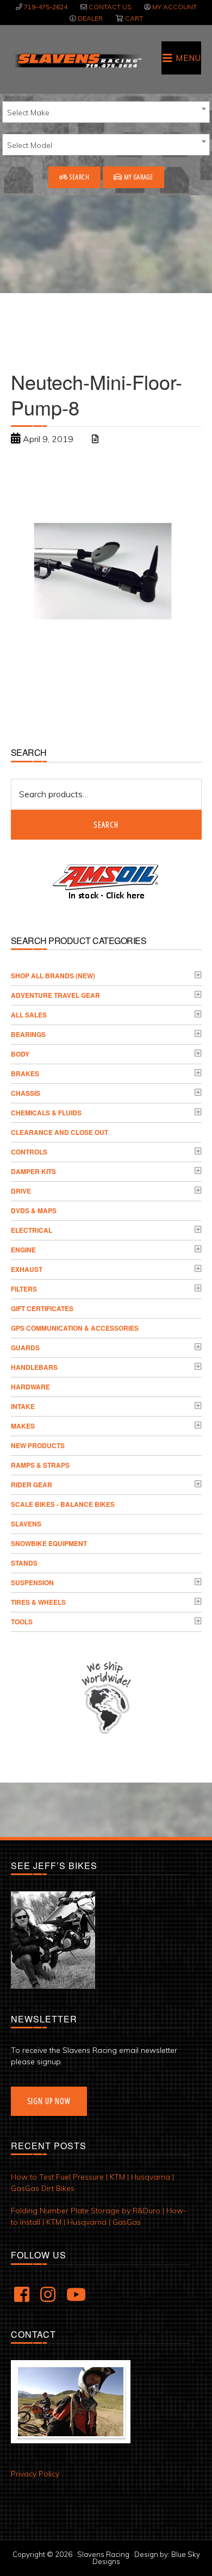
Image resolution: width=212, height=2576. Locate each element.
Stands (24, 1563)
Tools (22, 1622)
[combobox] (106, 112)
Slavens (26, 1524)
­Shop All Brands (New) (53, 976)
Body (20, 1054)
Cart (134, 18)
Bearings (28, 1034)
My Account (174, 7)
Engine (23, 1250)
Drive (21, 1191)
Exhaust (27, 1269)
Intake (23, 1406)
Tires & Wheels (38, 1602)
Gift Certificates (42, 1308)
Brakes (25, 1073)
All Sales (29, 1015)
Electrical (32, 1230)
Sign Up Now (49, 2101)
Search (79, 177)
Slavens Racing (77, 60)
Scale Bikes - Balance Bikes (63, 1504)
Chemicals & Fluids (46, 1113)
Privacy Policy (35, 2474)
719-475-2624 (46, 7)
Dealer (90, 18)
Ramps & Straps (40, 1465)
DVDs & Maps (34, 1211)
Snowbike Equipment (49, 1543)
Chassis (26, 1093)
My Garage (138, 177)
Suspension (32, 1582)
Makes (23, 1426)
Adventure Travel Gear (55, 995)
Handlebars (34, 1367)
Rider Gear (32, 1485)
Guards (25, 1348)
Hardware (30, 1387)
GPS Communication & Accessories (75, 1328)
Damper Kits (33, 1171)
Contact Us (110, 7)
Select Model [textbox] (30, 145)
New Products (38, 1445)
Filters (24, 1289)
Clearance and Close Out (60, 1132)
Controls (29, 1152)
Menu (188, 58)
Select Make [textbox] (28, 113)
